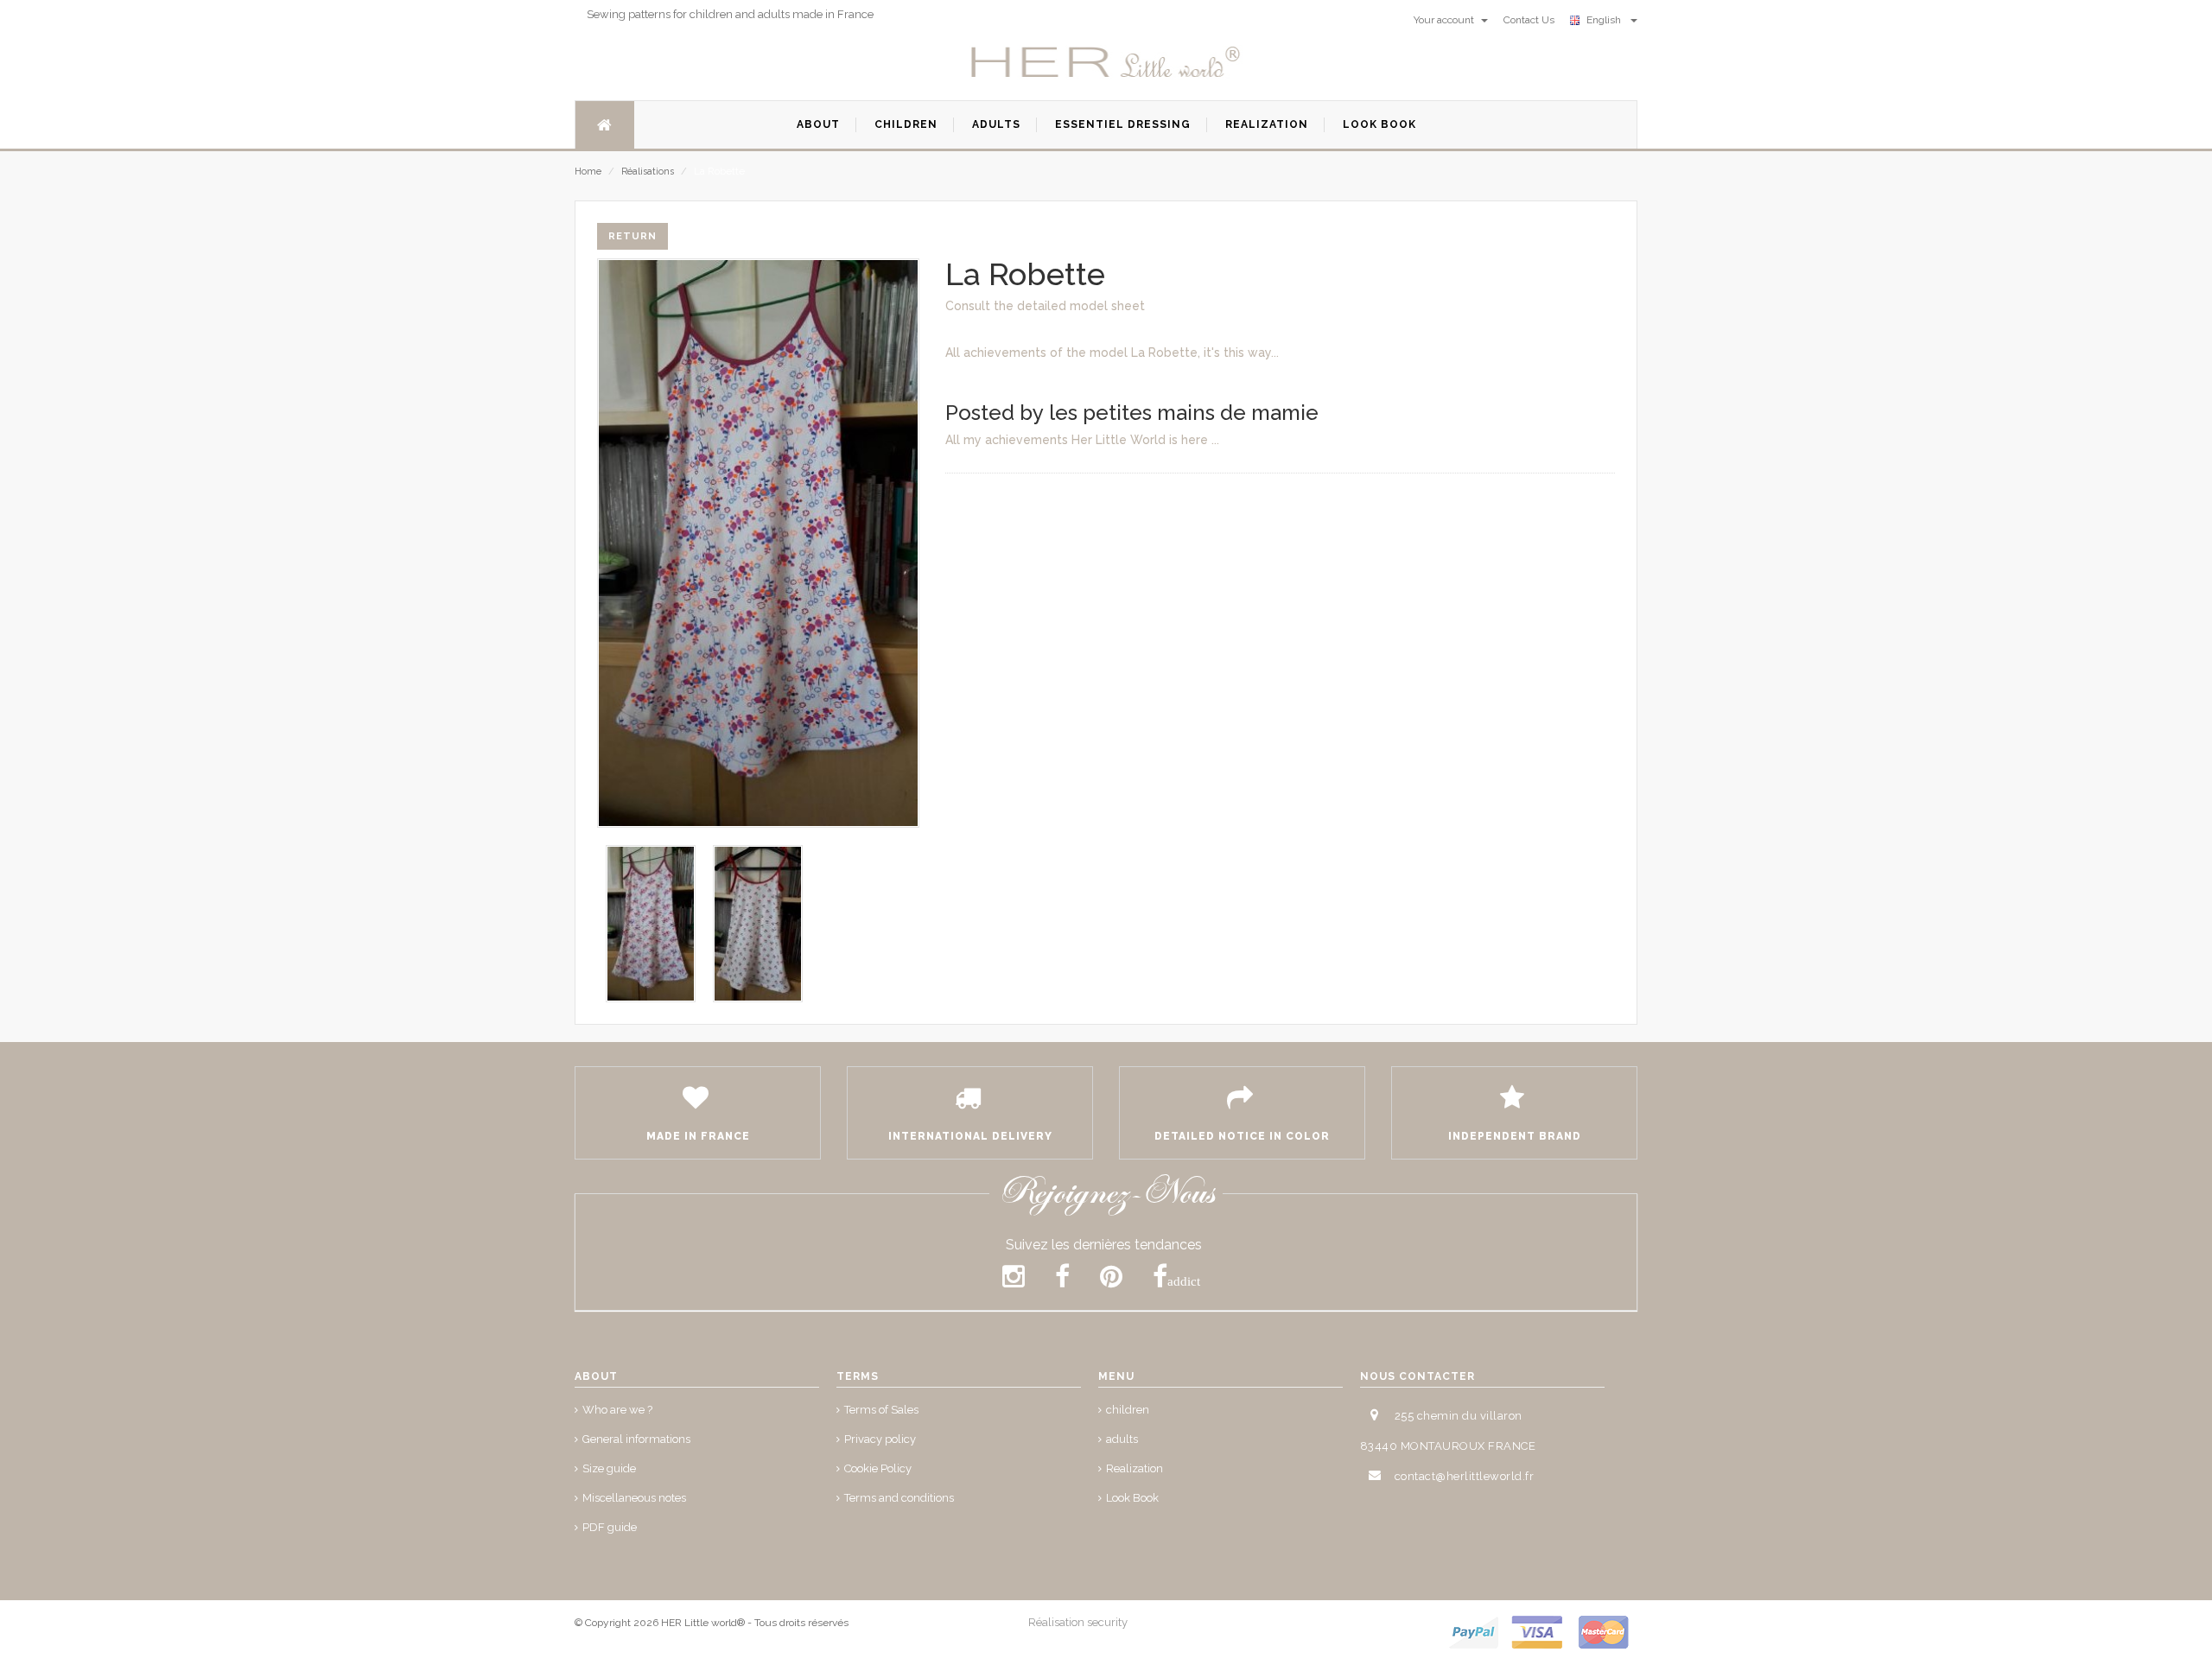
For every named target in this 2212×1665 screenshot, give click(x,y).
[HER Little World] (1106, 63)
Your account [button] (1445, 20)
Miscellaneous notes (634, 1498)
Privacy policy (880, 1439)
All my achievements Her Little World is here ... (1082, 440)
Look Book (1132, 1498)
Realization (1135, 1468)
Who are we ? (617, 1410)
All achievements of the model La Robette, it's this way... (1112, 353)
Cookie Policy (878, 1468)
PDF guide (610, 1527)
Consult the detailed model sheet (1045, 306)
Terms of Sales (881, 1410)
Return (632, 236)
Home (588, 172)
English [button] (1606, 20)
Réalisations (648, 172)
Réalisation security (1078, 1622)
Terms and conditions (899, 1498)
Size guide (609, 1468)
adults (1122, 1439)
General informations (636, 1439)
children (1128, 1410)
